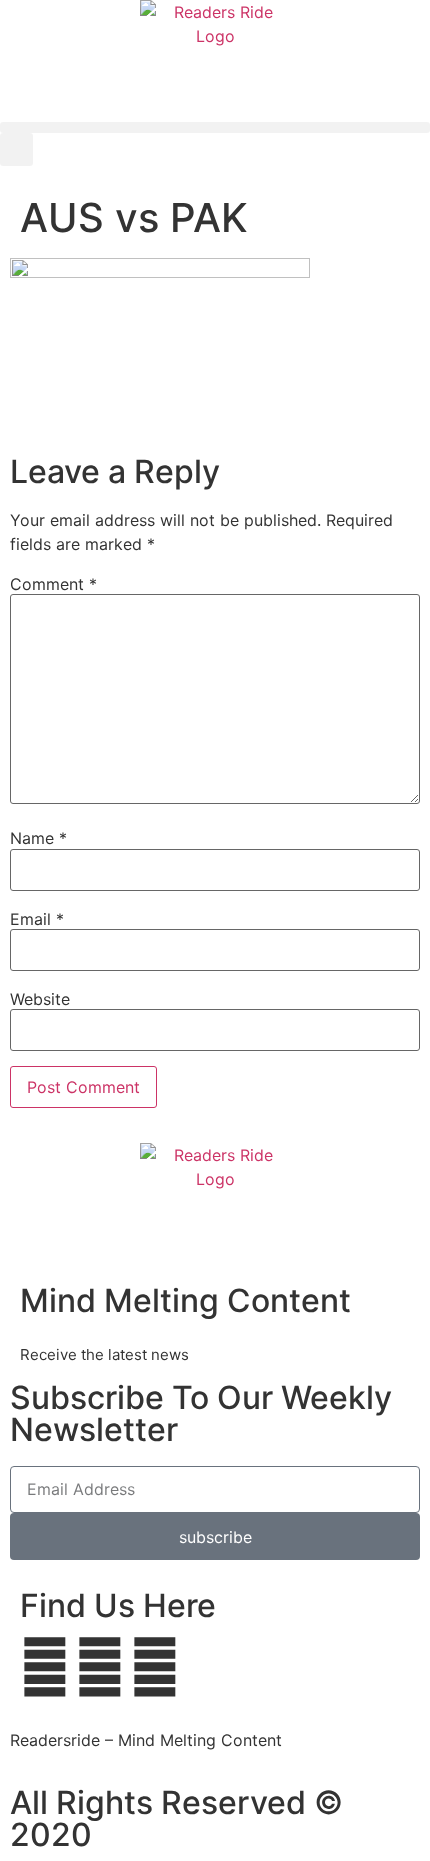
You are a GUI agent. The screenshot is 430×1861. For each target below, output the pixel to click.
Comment (53, 584)
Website (40, 999)
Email (37, 919)
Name (38, 838)
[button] (215, 127)
